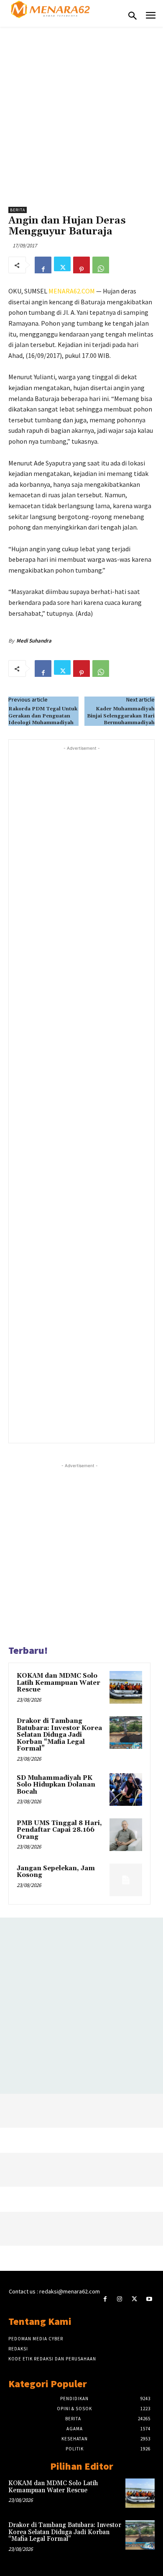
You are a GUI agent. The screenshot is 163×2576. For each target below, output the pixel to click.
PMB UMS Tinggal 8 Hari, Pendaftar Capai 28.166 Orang (59, 1830)
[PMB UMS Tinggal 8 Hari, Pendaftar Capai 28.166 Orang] (126, 1835)
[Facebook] (43, 265)
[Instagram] (120, 2299)
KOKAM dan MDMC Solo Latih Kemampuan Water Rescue (59, 1683)
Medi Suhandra (34, 641)
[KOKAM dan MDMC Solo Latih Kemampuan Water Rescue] (126, 1687)
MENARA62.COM (72, 291)
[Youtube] (149, 2299)
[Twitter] (62, 265)
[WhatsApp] (101, 265)
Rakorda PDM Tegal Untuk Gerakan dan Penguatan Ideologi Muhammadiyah (43, 716)
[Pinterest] (81, 265)
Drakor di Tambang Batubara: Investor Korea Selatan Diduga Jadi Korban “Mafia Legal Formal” (59, 1735)
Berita (18, 210)
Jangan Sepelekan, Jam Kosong (56, 1872)
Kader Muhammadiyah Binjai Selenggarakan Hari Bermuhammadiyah (121, 716)
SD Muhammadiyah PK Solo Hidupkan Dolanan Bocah (56, 1785)
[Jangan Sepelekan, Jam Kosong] (126, 1880)
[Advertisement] (81, 113)
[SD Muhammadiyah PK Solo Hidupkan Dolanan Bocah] (126, 1789)
